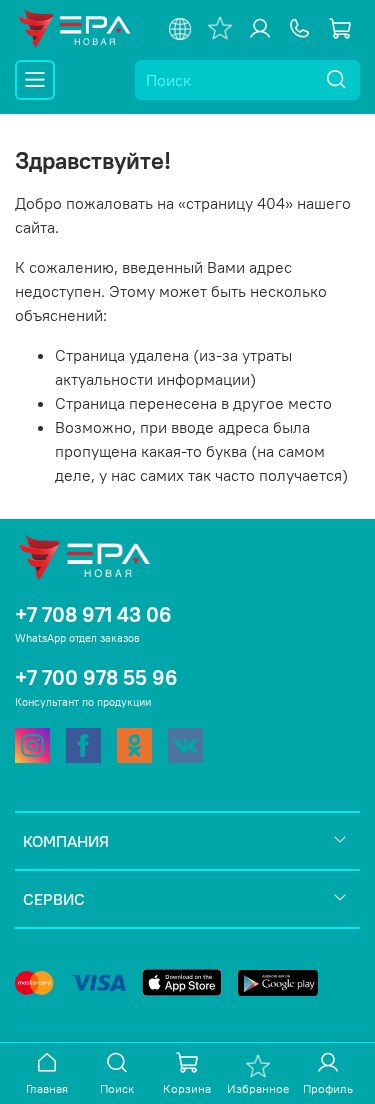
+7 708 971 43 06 (93, 614)
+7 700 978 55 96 (96, 677)
